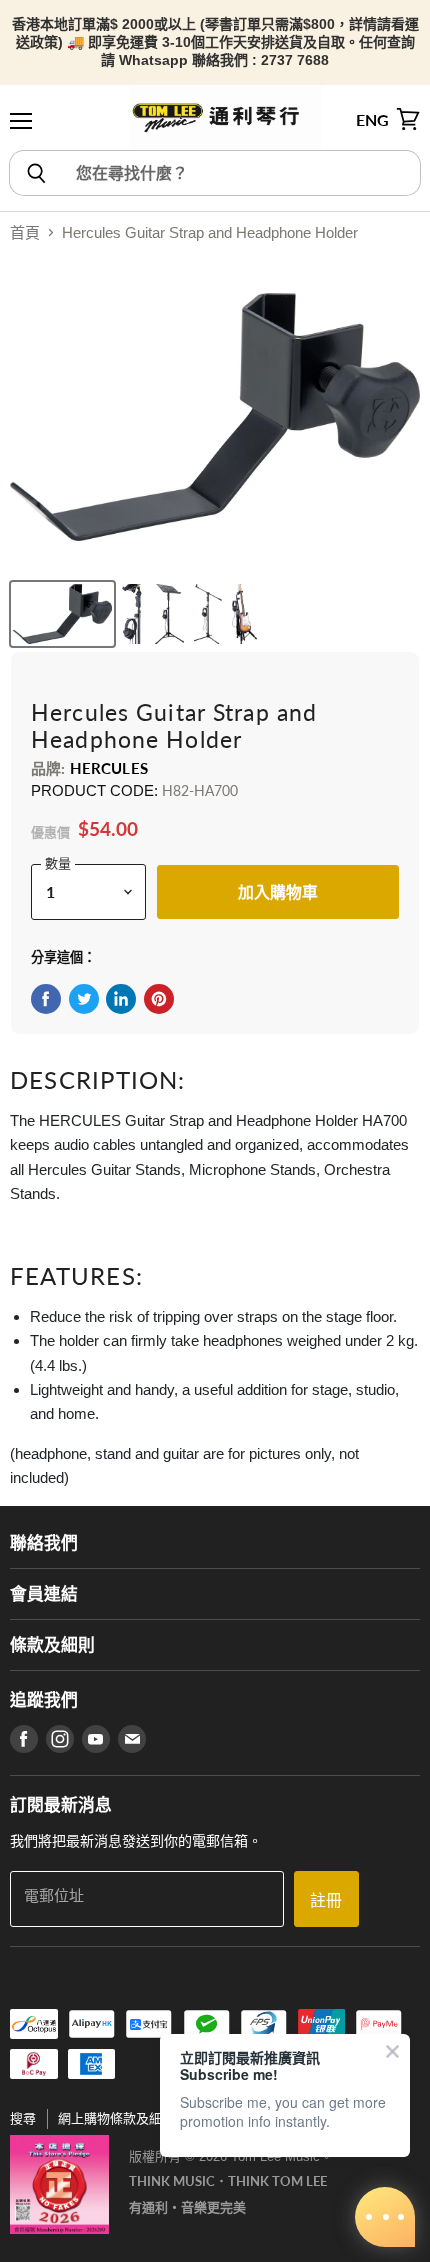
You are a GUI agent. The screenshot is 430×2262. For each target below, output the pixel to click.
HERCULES (109, 768)
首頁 (25, 232)
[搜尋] (35, 173)
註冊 (326, 1899)
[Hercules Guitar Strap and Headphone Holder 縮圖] (62, 614)
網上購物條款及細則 (116, 2118)
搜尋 (23, 2118)
